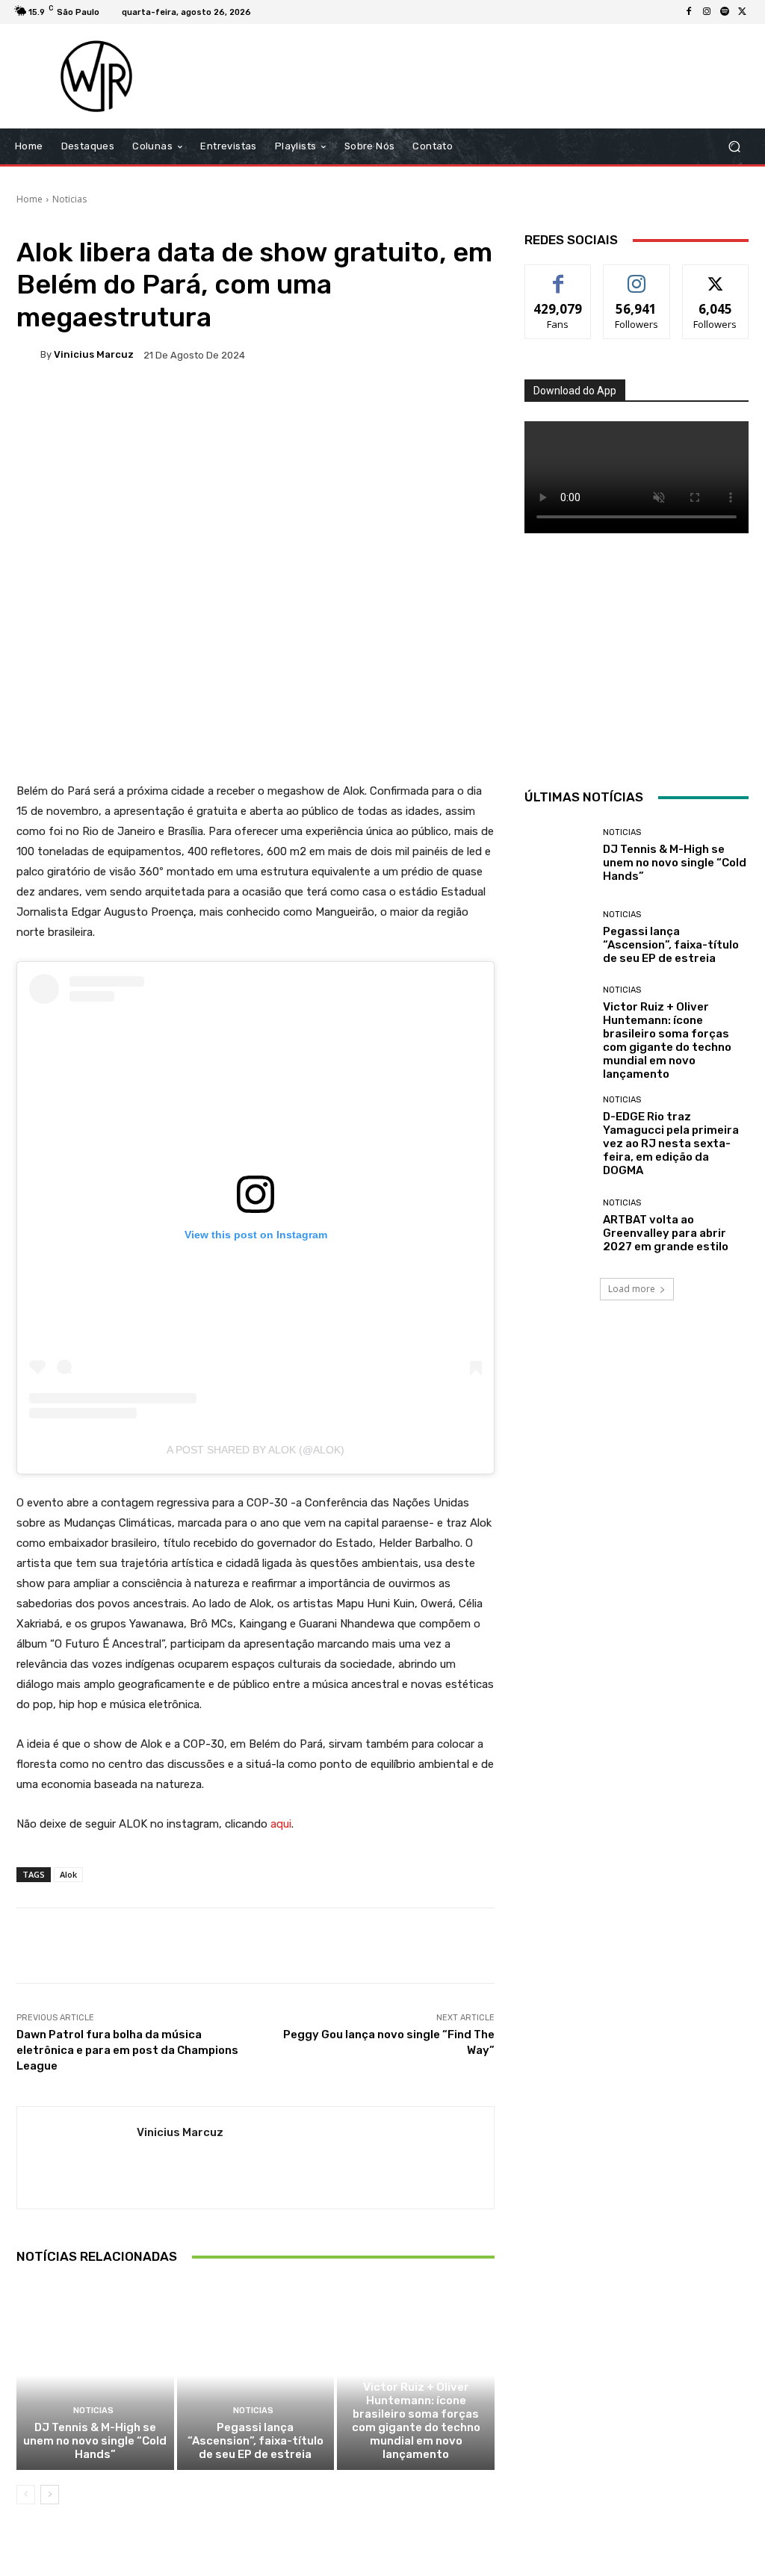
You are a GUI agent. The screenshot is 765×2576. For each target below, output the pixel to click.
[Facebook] (689, 12)
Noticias (69, 199)
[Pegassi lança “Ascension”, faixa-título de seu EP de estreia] (256, 2375)
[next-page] (50, 2495)
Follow (637, 276)
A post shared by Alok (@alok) (255, 1450)
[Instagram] (707, 12)
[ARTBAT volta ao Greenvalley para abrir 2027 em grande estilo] (558, 1226)
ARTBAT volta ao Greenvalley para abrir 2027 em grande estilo (666, 1233)
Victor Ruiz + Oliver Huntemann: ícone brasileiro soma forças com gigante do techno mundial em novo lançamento (416, 2421)
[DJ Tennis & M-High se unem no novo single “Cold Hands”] (95, 2375)
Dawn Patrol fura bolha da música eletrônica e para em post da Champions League (127, 2050)
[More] (499, 406)
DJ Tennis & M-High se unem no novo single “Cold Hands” (95, 2441)
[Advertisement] (474, 76)
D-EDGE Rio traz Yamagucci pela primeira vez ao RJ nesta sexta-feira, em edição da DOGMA (671, 1143)
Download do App (575, 391)
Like (558, 276)
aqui (281, 1824)
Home (30, 199)
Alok (68, 1874)
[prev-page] (26, 2495)
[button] (734, 147)
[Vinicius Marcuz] (28, 355)
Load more (632, 1289)
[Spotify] (725, 12)
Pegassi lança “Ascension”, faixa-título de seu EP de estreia (255, 2441)
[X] (743, 12)
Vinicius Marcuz (94, 354)
